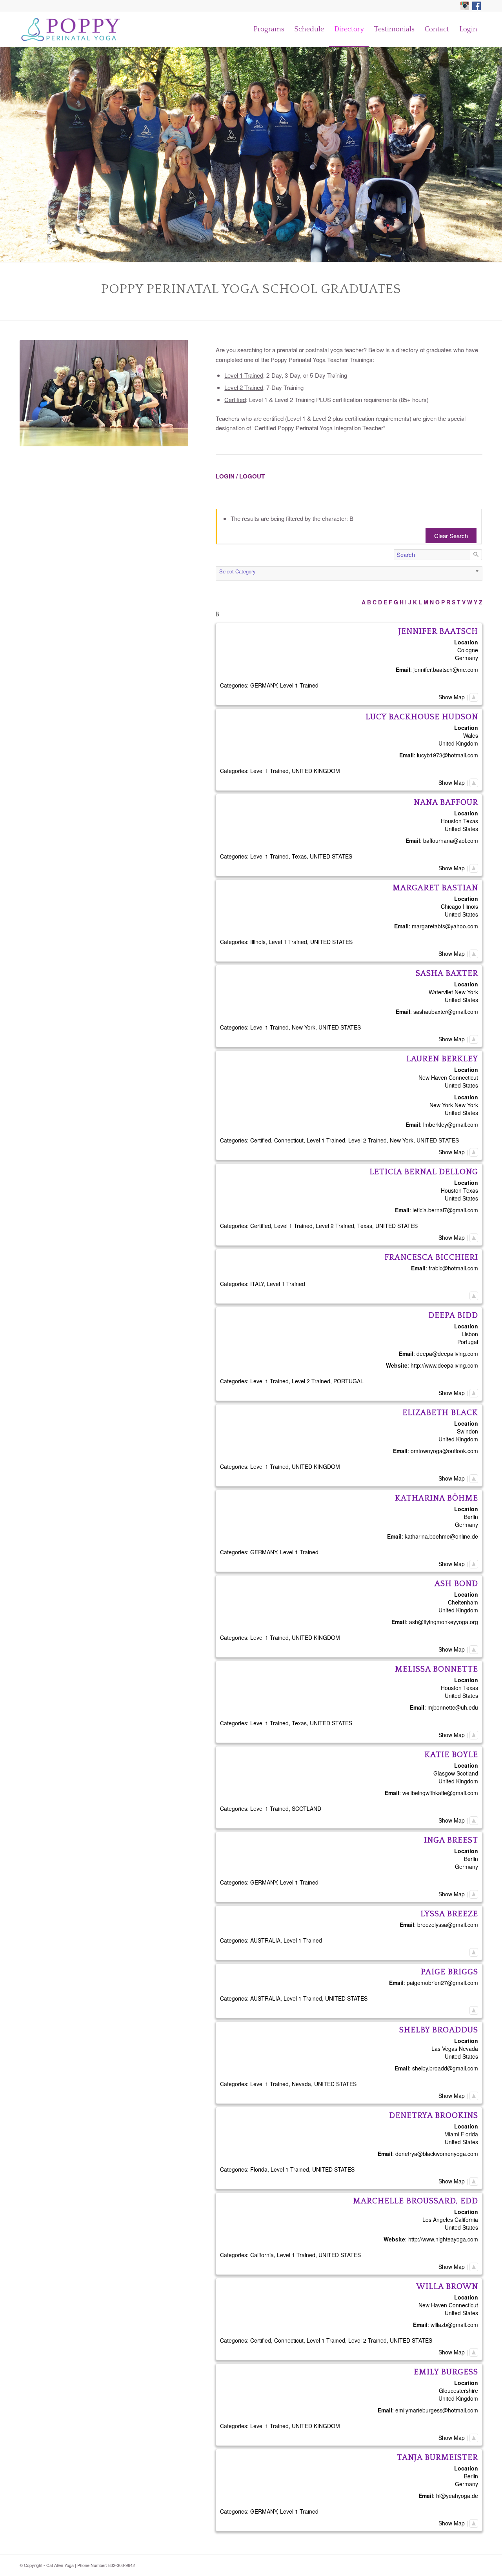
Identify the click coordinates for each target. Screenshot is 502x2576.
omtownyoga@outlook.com (444, 1451)
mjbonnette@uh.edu (453, 1707)
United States (461, 829)
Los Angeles (438, 2219)
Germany (467, 658)
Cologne (468, 650)
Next (495, 155)
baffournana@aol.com (451, 840)
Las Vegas (444, 2048)
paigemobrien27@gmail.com (442, 1983)
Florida (469, 2134)
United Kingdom (458, 743)
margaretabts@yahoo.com (445, 926)
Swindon (467, 1431)
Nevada (468, 2048)
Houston (451, 821)
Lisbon (470, 1334)
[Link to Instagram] (465, 6)
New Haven (433, 1077)
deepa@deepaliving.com (447, 1353)
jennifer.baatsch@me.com (446, 669)
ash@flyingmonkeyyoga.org (444, 1622)
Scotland (467, 1773)
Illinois (470, 906)
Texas (471, 821)
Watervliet (441, 992)
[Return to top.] (474, 697)
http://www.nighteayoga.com (443, 2239)
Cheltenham (463, 1602)
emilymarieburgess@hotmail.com (437, 2410)
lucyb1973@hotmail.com (447, 755)
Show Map (452, 697)
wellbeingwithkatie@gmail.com (440, 1793)
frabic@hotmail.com (453, 1268)
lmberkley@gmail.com (451, 1124)
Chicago (451, 906)
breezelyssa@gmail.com (448, 1925)
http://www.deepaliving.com (444, 1365)
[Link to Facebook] (477, 6)
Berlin (471, 1517)
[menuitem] (269, 29)
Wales (471, 735)
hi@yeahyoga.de (457, 2496)
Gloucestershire (458, 2390)
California (466, 2219)
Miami (452, 2134)
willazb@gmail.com (454, 2325)
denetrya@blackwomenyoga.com (437, 2154)
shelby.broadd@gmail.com (445, 2068)
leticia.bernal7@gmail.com (445, 1210)
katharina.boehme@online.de (441, 1536)
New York (466, 992)
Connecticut (463, 1077)
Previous (7, 155)
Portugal (468, 1342)
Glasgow (444, 1773)
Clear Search (451, 536)
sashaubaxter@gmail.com (446, 1011)
